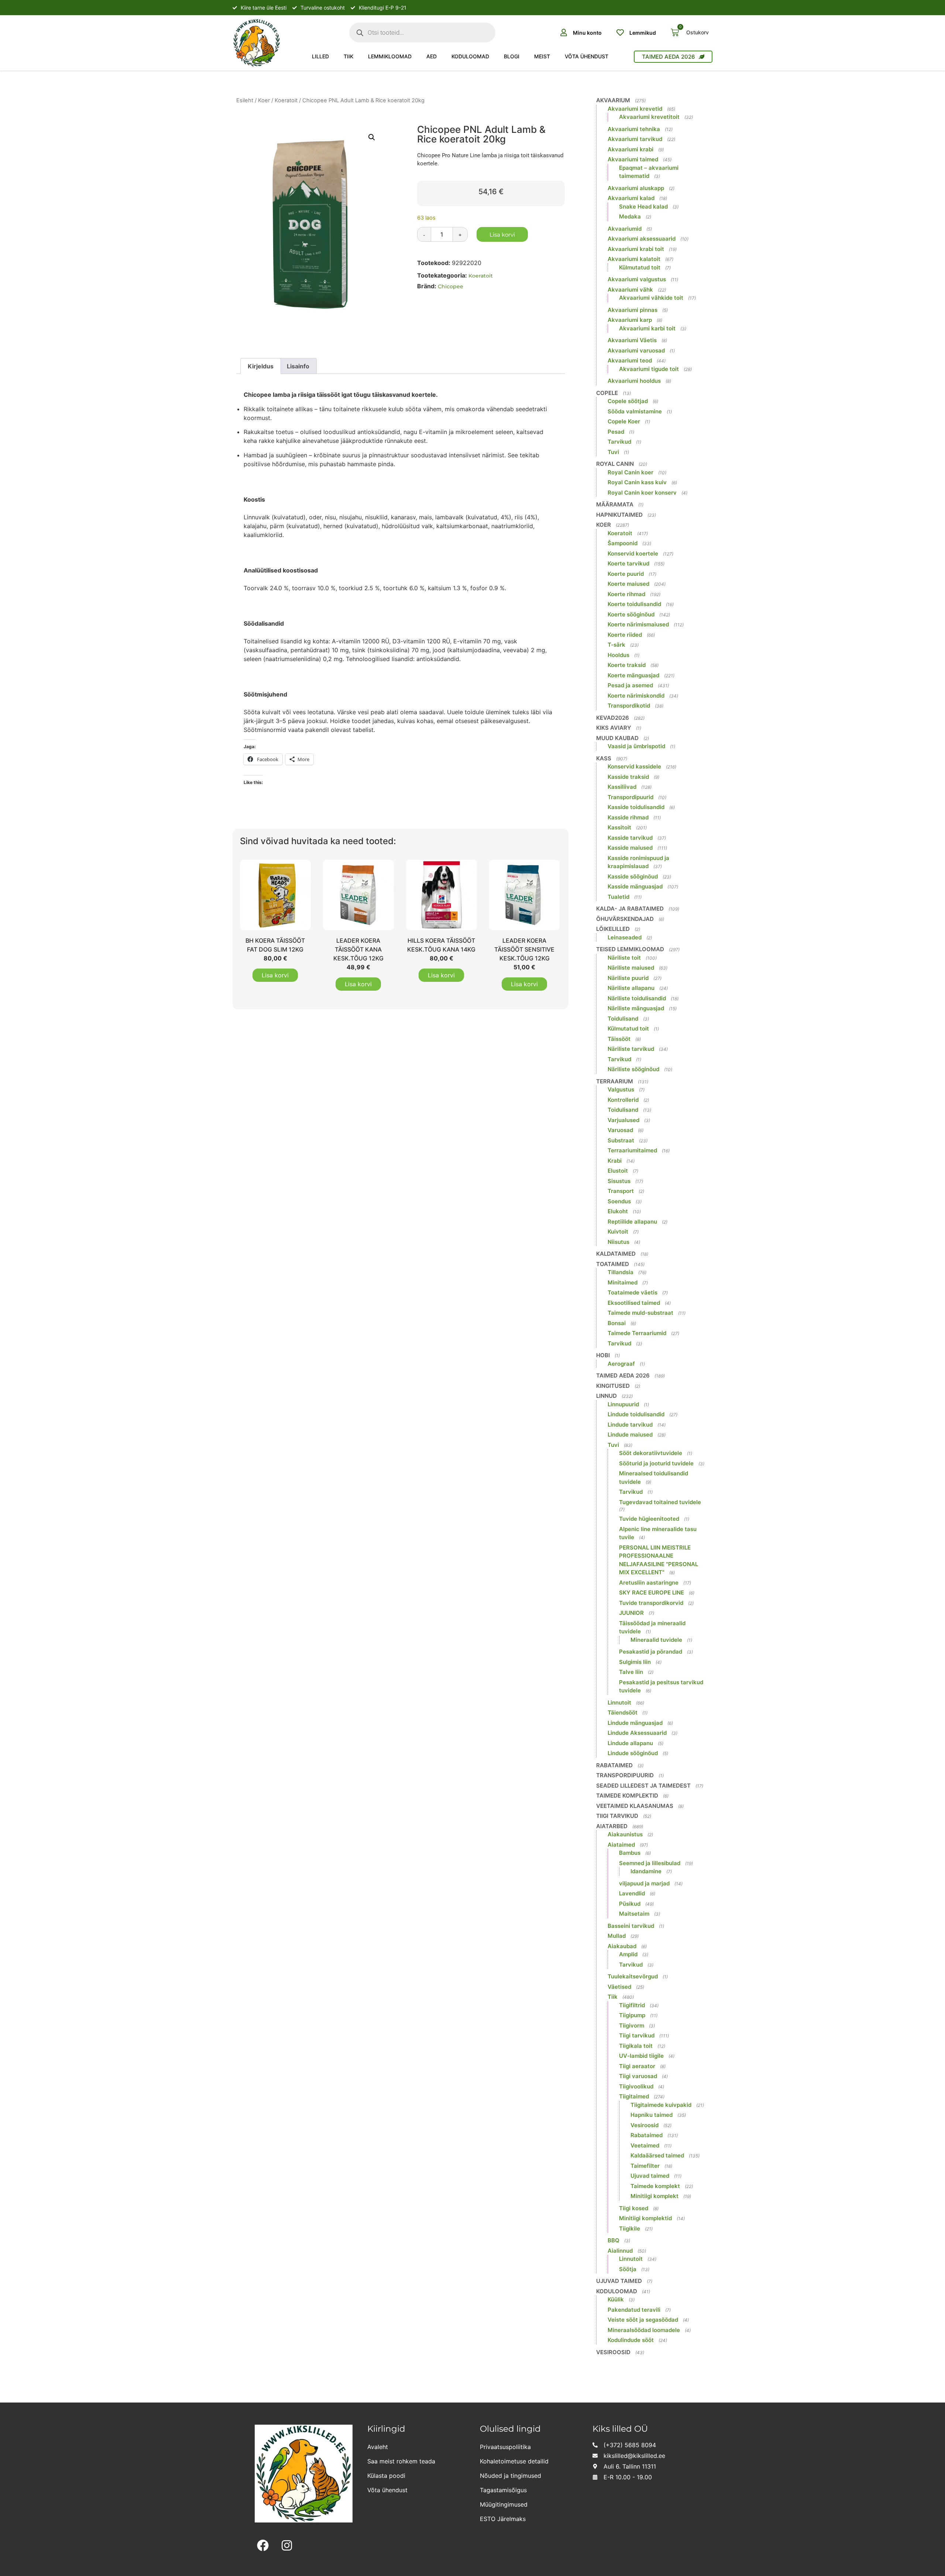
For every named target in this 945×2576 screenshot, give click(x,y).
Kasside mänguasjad (635, 886)
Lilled (320, 56)
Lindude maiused (630, 1435)
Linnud (606, 1396)
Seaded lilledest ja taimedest (643, 1786)
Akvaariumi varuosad (636, 350)
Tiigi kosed (634, 2208)
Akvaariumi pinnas (633, 310)
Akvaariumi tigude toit (649, 369)
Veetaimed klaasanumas (635, 1806)
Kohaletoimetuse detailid (514, 2461)
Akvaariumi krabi (630, 149)
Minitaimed (623, 1282)
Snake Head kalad (643, 207)
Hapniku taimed (652, 2115)
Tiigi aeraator (637, 2066)
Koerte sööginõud (631, 614)
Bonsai (617, 1323)
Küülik (616, 2299)
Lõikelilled (613, 929)
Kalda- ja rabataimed (630, 909)
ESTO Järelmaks (503, 2519)
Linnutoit (619, 1703)
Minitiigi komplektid (645, 2218)
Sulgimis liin (635, 1662)
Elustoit (618, 1171)
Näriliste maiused (631, 968)
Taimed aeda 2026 (623, 1375)
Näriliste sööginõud (633, 1069)
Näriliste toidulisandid (637, 998)
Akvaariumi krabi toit (636, 249)
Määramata (615, 504)
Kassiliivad (622, 787)
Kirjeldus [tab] (261, 366)
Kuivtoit (618, 1232)
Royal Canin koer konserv (642, 493)
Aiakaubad (622, 1946)
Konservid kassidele (634, 766)
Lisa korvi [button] (275, 975)
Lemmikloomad (390, 56)
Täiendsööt (623, 1712)
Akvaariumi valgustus (637, 279)
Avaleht (378, 2447)
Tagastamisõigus (503, 2490)
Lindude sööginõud (633, 1753)
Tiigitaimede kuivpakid (661, 2105)
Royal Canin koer (630, 472)
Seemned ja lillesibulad (650, 1863)
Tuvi (613, 452)
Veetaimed (645, 2145)
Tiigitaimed (634, 2096)
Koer (264, 100)
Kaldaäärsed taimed (657, 2155)
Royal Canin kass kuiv (637, 482)
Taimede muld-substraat (640, 1313)
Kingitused (613, 1386)
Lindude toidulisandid (636, 1414)
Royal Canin (615, 464)
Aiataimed (621, 1845)
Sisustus (619, 1181)
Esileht (245, 100)
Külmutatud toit (640, 267)
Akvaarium (613, 100)
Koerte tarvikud (628, 563)
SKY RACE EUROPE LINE (652, 1593)
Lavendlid (632, 1893)
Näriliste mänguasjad (636, 1008)
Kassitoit (619, 827)
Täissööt (619, 1039)
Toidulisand (623, 1019)
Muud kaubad (617, 738)
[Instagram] (287, 2546)
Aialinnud (620, 2251)
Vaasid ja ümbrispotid (636, 746)
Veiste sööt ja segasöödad (643, 2320)
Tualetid (618, 897)
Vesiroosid (645, 2125)
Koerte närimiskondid (636, 696)
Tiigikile (630, 2228)
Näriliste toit (624, 958)
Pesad (616, 432)
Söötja (628, 2269)
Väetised (619, 1987)
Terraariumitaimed (632, 1150)
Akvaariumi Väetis (632, 340)
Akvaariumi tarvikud (635, 139)
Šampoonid (623, 543)
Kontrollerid (623, 1100)
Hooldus (618, 655)
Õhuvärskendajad (625, 919)
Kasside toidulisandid (636, 807)
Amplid (628, 1954)
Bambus (630, 1853)
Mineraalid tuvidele (656, 1640)
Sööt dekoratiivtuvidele (651, 1453)
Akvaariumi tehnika (634, 129)
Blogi (512, 56)
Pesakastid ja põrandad (651, 1652)
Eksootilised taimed (634, 1303)
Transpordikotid (629, 706)
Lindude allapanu (630, 1743)
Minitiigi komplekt (654, 2196)
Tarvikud (619, 442)
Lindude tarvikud (630, 1425)
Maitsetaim (634, 1914)
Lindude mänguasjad (635, 1723)
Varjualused (623, 1120)
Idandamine (646, 1871)
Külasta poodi (386, 2476)
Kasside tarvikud (630, 838)
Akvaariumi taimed (633, 159)
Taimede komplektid (627, 1796)
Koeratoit (286, 100)
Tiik (348, 56)
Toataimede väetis (633, 1292)
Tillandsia (621, 1272)
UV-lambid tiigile (641, 2056)
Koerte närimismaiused (638, 624)
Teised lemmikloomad (630, 949)
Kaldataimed (616, 1254)
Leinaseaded (625, 937)
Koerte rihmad (626, 594)
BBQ (614, 2240)
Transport (621, 1191)
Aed (432, 56)
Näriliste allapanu (631, 988)
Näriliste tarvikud (631, 1049)
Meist (542, 56)
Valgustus (621, 1089)
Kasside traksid (628, 777)
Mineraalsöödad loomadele (644, 2330)
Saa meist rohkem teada (401, 2461)
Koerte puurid (626, 574)
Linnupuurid (623, 1404)
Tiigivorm (632, 2025)
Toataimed (613, 1264)
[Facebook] (263, 2546)
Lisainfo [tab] (298, 366)
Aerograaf (621, 1364)
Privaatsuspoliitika (505, 2447)
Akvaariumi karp (630, 320)
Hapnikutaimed (619, 515)
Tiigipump (632, 2015)
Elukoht (618, 1211)
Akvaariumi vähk (630, 290)
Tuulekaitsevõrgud (633, 1976)
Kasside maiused (630, 848)
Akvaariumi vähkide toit (651, 298)
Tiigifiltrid (632, 2005)
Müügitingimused (504, 2504)
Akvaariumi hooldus (634, 381)
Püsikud (630, 1904)
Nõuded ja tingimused (511, 2476)
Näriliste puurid (628, 978)
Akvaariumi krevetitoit (649, 117)
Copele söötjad (628, 401)
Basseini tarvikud (631, 1926)
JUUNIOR (631, 1613)
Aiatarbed (612, 1826)
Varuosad (620, 1130)
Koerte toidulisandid (634, 604)
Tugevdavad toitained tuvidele (660, 1502)
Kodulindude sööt (631, 2340)
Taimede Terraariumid (637, 1333)
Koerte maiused (628, 584)
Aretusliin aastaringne (649, 1583)
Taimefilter (645, 2166)
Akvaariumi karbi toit (647, 328)
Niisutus (618, 1242)
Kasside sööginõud (633, 876)
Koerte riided (625, 635)
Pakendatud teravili (634, 2310)
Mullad (617, 1936)
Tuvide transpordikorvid (651, 1603)
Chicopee (451, 286)
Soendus (619, 1201)
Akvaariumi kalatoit (634, 259)
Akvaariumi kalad (631, 198)
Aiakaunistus (625, 1834)
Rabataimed (614, 1765)
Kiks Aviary (614, 728)
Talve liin (631, 1672)
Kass (604, 758)
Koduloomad (470, 56)
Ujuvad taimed (650, 2176)
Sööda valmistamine (635, 411)
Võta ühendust (587, 56)
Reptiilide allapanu (632, 1222)
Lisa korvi (502, 235)
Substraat (621, 1140)
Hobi (603, 1355)
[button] (372, 137)
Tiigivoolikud (636, 2086)
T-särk (616, 645)
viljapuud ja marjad (644, 1883)
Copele (607, 393)
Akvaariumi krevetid (635, 109)
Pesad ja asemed (630, 685)
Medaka (630, 216)
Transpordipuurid (630, 797)
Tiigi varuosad (638, 2076)
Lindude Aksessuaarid (637, 1733)
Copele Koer (624, 421)
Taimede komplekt (655, 2186)
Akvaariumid (625, 229)
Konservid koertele (633, 553)
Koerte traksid (627, 665)
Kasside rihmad (628, 817)
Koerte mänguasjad (633, 675)
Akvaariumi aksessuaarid (642, 239)
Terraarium (615, 1081)
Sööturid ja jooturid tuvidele (656, 1463)
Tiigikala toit (636, 2046)
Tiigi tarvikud (617, 1816)
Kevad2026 (613, 718)
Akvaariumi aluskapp (636, 188)
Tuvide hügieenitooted (649, 1519)
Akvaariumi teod (630, 360)
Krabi (615, 1161)
